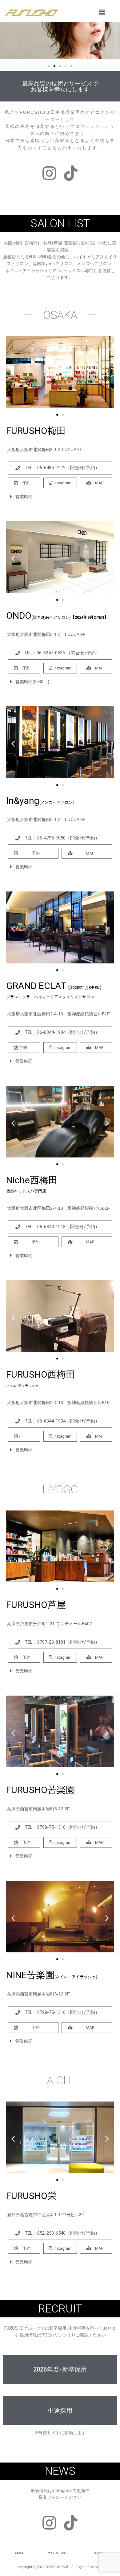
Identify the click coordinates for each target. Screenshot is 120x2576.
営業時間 (24, 497)
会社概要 (19, 2553)
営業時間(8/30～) (32, 682)
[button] (49, 66)
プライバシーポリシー (59, 2553)
